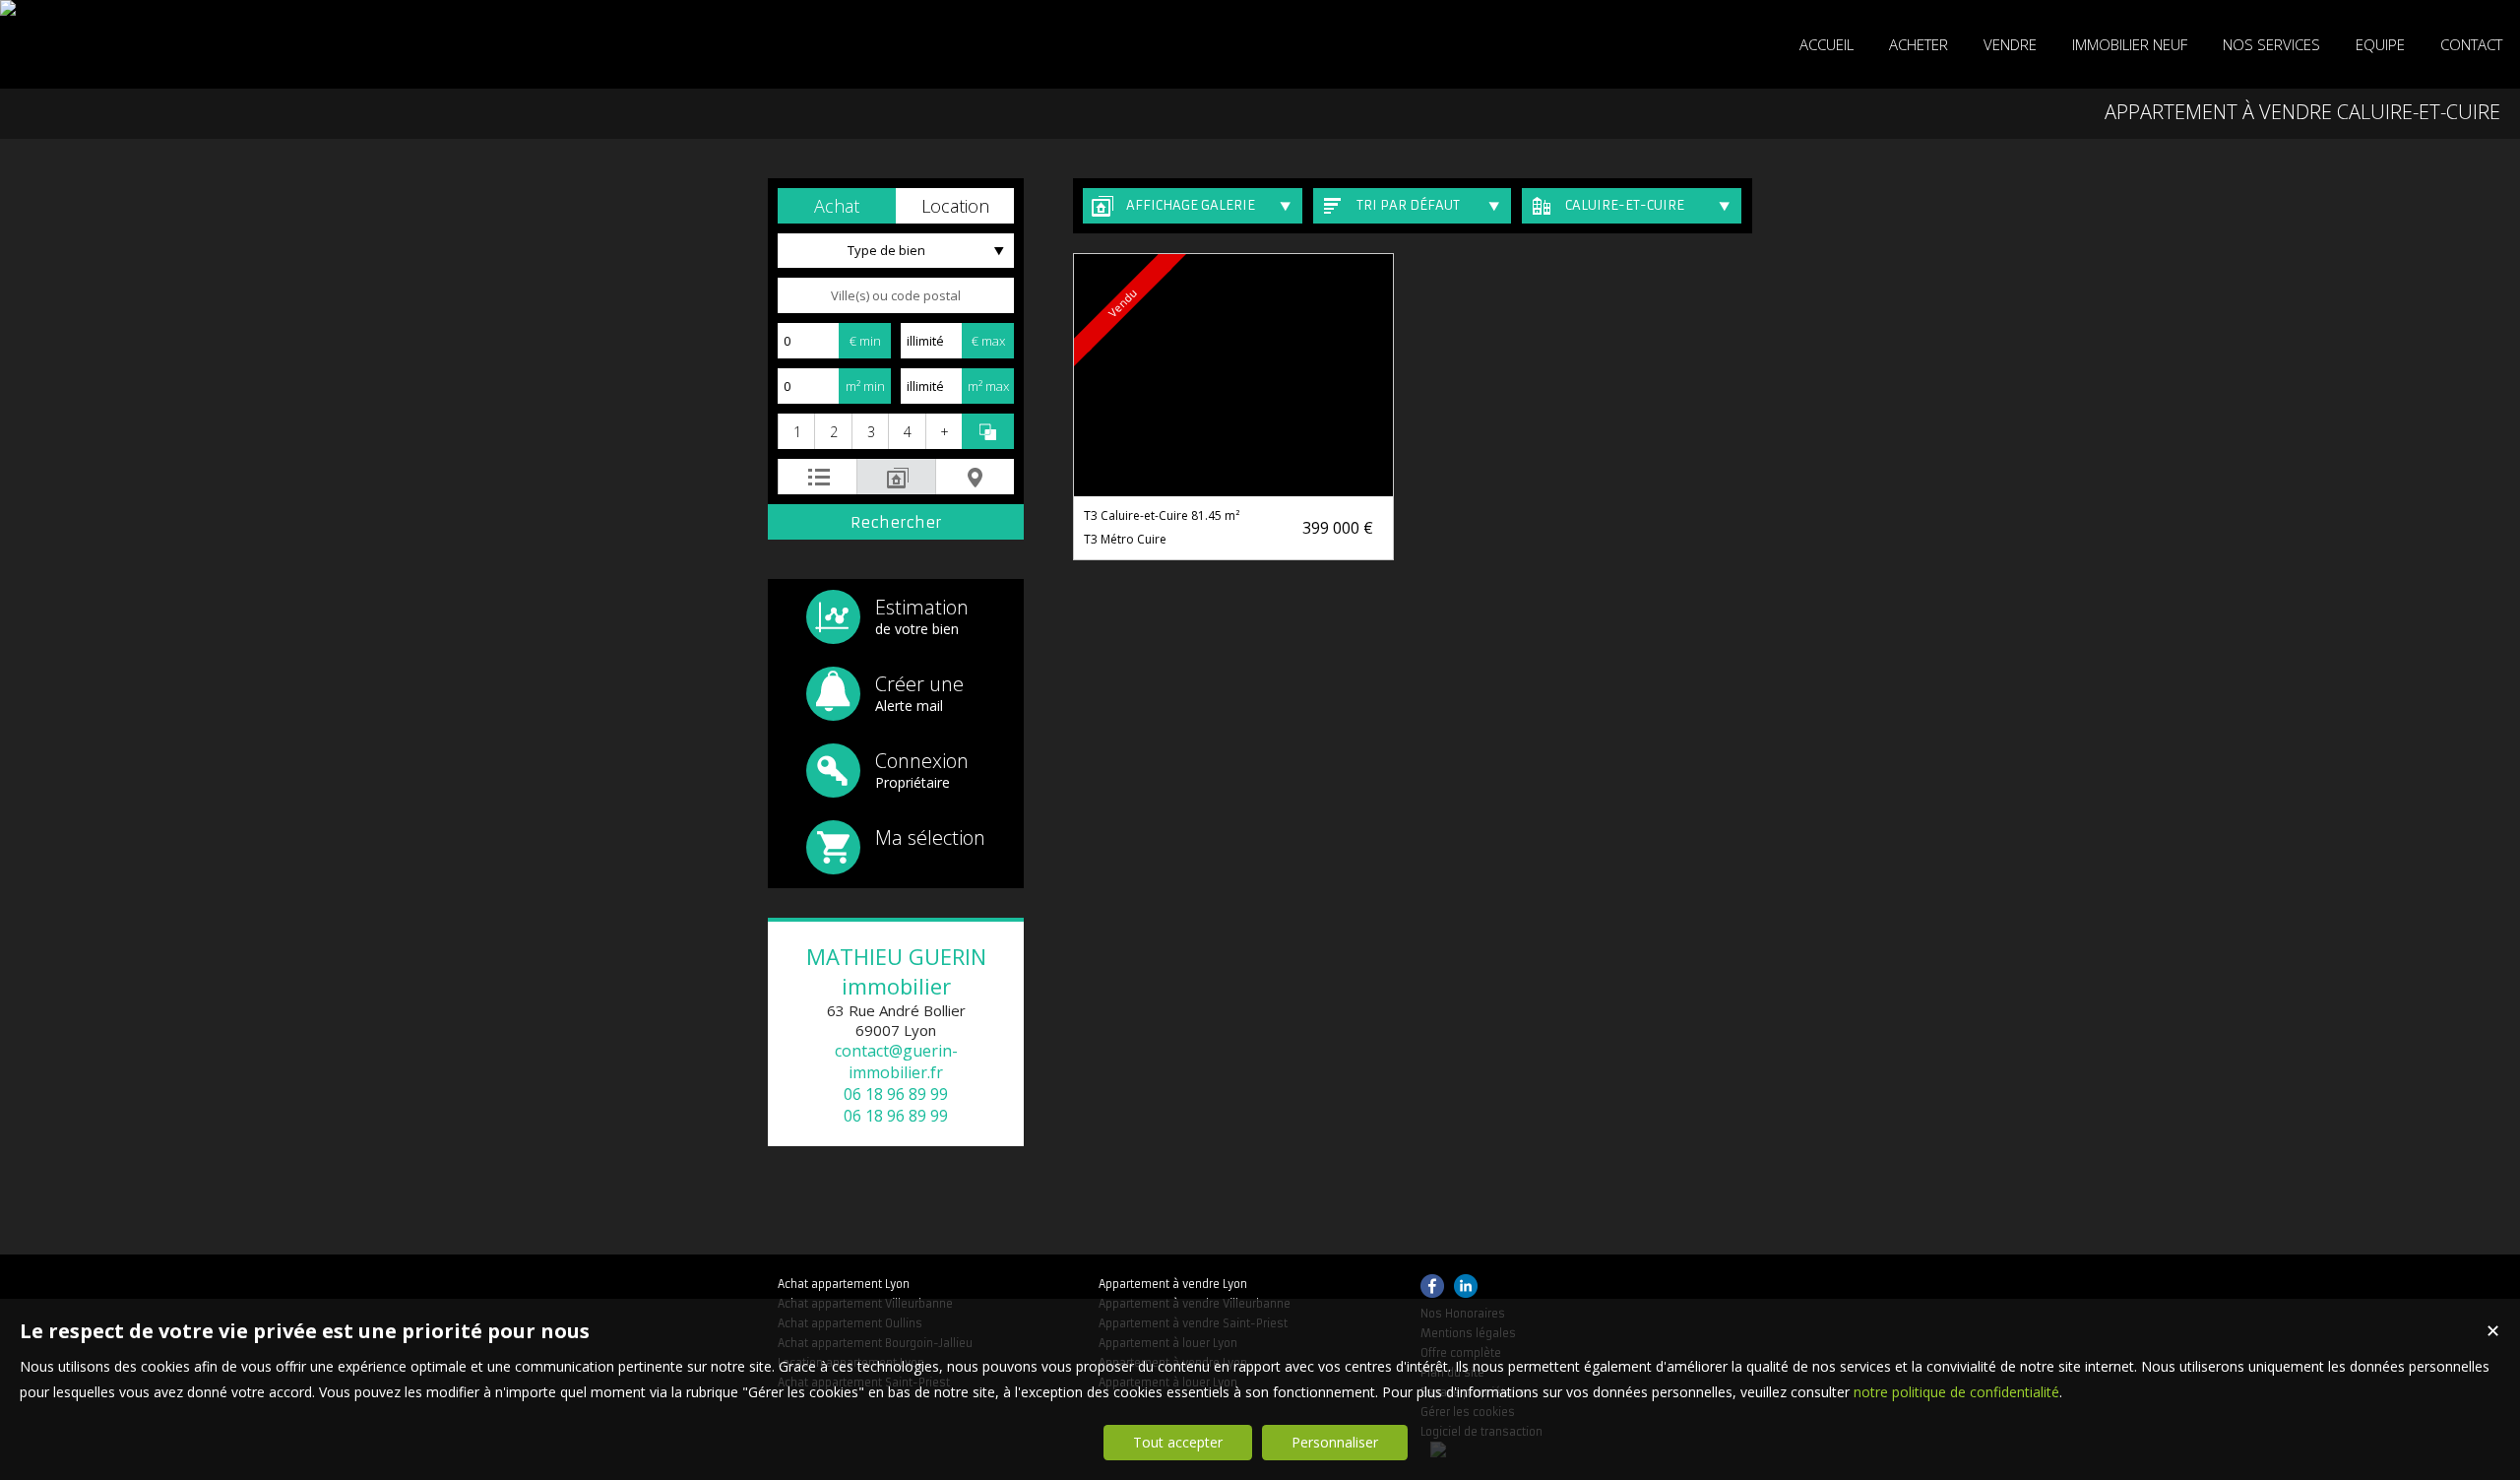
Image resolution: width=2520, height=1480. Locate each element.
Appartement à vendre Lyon (1173, 1284)
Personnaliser (1335, 1442)
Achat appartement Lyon (844, 1284)
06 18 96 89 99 (896, 1094)
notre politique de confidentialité (1956, 1392)
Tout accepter (1178, 1442)
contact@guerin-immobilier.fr (896, 1062)
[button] (837, 206)
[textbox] (896, 295)
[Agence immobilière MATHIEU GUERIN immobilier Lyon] (8, 8)
